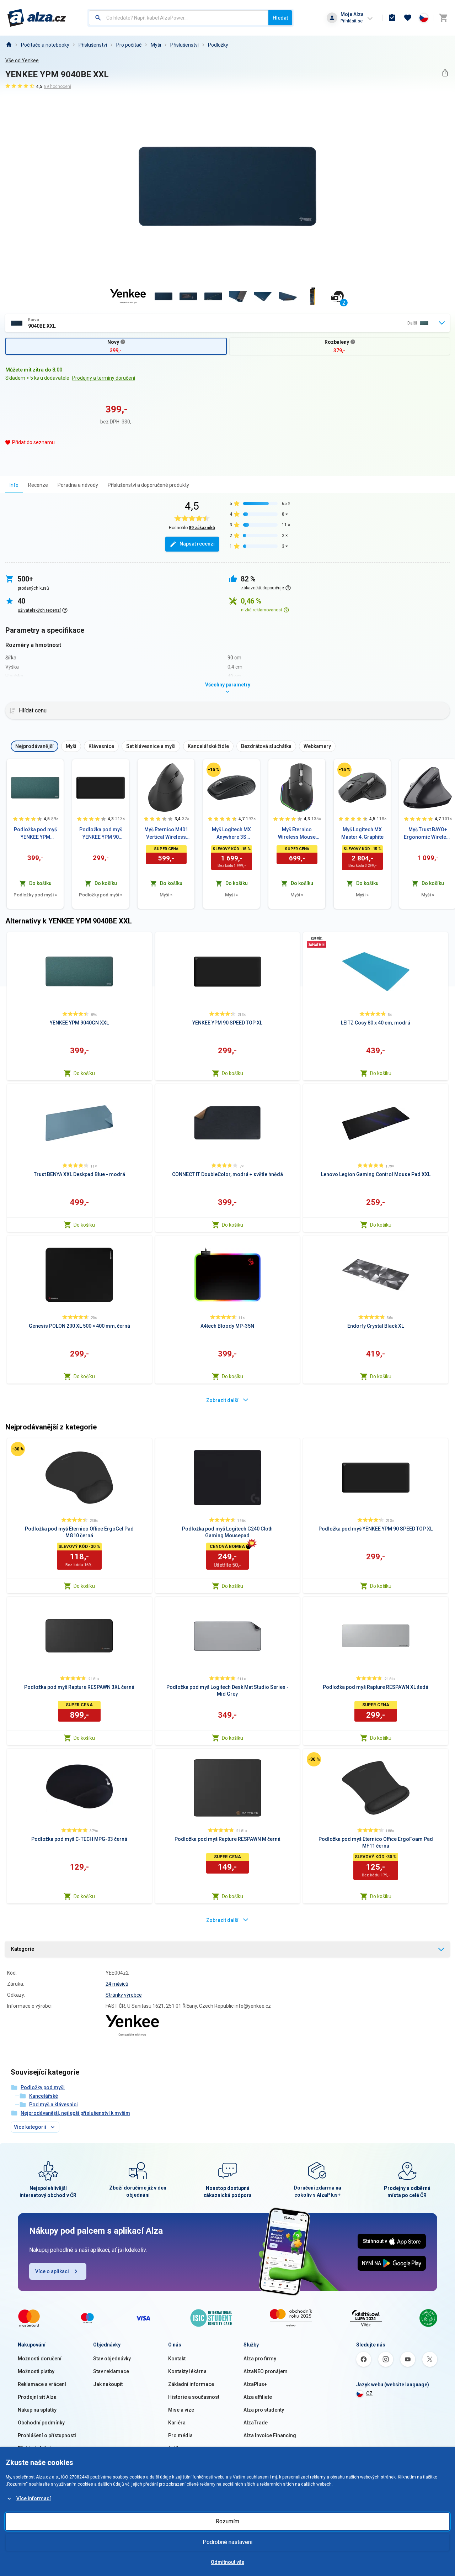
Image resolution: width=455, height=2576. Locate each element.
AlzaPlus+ (255, 2384)
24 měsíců (117, 1984)
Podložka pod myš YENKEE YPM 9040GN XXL (35, 834)
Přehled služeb (35, 2448)
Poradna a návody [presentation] (78, 485)
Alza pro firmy (260, 2359)
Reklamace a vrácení (42, 2384)
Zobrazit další (222, 1400)
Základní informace (191, 2384)
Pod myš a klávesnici (53, 2104)
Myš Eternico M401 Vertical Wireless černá (166, 834)
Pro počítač (129, 45)
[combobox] (179, 18)
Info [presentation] (14, 485)
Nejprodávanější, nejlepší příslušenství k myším (75, 2113)
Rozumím (227, 2521)
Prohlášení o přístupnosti (47, 2435)
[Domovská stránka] (9, 45)
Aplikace (178, 2448)
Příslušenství (184, 45)
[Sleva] (214, 770)
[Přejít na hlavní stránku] (37, 18)
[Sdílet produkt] (445, 73)
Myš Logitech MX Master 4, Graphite (362, 833)
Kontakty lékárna (187, 2371)
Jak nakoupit (108, 2384)
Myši (156, 45)
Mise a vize (181, 2410)
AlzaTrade (256, 2423)
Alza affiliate (258, 2397)
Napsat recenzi (197, 544)
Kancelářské (44, 2096)
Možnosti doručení (40, 2359)
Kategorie (23, 1949)
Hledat (280, 18)
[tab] (14, 485)
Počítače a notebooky (45, 45)
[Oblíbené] (408, 18)
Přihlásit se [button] (352, 21)
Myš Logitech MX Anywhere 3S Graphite (231, 834)
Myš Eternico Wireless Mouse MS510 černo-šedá (297, 834)
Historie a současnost (194, 2397)
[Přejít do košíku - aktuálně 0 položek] (443, 18)
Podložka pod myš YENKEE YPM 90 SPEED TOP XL (101, 834)
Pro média (180, 2435)
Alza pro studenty (264, 2410)
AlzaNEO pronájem (266, 2371)
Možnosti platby (36, 2371)
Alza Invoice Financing (270, 2435)
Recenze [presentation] (38, 485)
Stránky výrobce (124, 1995)
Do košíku (84, 1073)
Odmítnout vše (227, 2562)
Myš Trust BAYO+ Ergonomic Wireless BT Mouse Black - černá (428, 834)
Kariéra (177, 2423)
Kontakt (177, 2359)
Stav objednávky (112, 2359)
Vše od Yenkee (22, 60)
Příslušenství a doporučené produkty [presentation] (148, 485)
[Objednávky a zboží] (392, 18)
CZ (369, 2393)
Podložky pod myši (35, 895)
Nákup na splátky (37, 2410)
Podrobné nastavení (227, 2542)
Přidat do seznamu (33, 442)
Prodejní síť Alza (37, 2397)
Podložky (218, 45)
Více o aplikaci (52, 2271)
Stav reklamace (111, 2371)
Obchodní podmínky (41, 2423)
